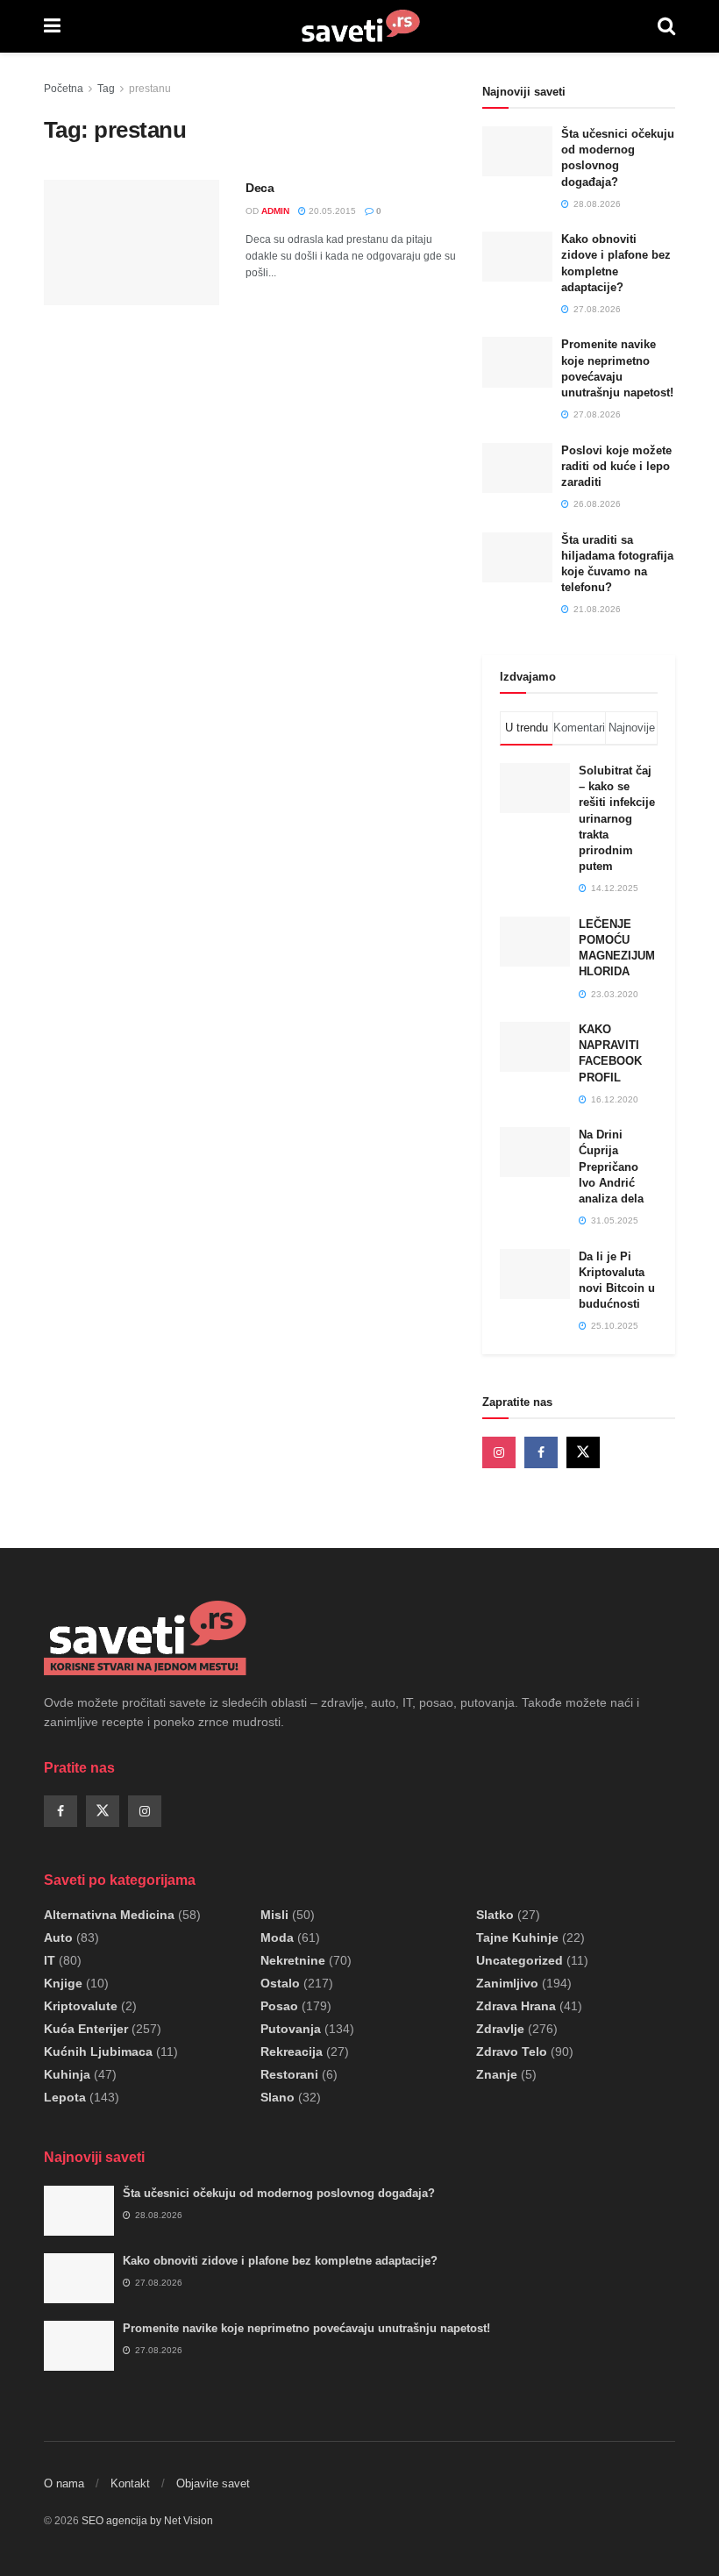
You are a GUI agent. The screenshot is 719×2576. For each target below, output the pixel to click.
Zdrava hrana (516, 2006)
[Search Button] (666, 26)
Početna (64, 89)
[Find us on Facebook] (541, 1452)
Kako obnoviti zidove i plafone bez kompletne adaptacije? (280, 2261)
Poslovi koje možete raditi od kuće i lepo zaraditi (616, 466)
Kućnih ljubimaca (98, 2052)
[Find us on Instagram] (499, 1452)
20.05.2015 (331, 211)
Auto (58, 1937)
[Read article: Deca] (132, 243)
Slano (278, 2097)
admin (275, 211)
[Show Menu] (52, 26)
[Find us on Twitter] (583, 1452)
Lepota (65, 2097)
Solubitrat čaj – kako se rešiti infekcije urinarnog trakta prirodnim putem (617, 818)
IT (50, 1960)
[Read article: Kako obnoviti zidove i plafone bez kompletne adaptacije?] (517, 257)
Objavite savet (213, 2483)
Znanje (497, 2074)
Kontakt (130, 2483)
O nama (64, 2483)
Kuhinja (67, 2074)
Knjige (63, 1983)
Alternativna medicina (109, 1915)
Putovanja (291, 2029)
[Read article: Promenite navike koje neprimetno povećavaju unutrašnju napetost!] (517, 362)
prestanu (150, 89)
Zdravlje (500, 2029)
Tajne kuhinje (517, 1937)
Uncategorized (520, 1960)
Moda (277, 1937)
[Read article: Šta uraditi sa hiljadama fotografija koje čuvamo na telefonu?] (517, 557)
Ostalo (280, 1983)
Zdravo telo (512, 2052)
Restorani (289, 2074)
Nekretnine (293, 1960)
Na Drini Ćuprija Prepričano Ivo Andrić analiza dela (611, 1167)
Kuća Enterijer (86, 2029)
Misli (274, 1915)
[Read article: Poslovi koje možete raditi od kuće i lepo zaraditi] (517, 468)
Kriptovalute (81, 2006)
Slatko (495, 1915)
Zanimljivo (507, 1983)
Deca (260, 188)
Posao (279, 2006)
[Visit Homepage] (359, 26)
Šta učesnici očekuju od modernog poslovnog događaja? (279, 2193)
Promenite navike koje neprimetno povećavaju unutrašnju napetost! (306, 2328)
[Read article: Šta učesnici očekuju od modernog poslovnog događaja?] (517, 151)
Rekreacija (292, 2052)
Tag (106, 89)
